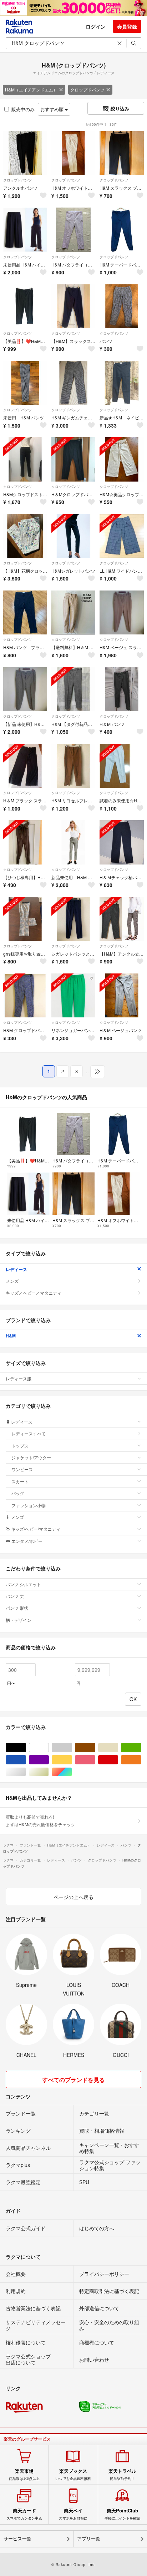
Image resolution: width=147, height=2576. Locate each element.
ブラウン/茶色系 (95, 1748)
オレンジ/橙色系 (141, 1760)
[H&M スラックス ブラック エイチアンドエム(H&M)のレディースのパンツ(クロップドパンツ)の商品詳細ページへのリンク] (121, 153)
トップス (20, 1446)
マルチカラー (72, 1772)
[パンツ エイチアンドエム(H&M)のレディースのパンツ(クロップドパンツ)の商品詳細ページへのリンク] (121, 306)
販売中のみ (23, 109)
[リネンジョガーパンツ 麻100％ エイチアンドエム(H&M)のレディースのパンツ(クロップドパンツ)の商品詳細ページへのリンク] (73, 995)
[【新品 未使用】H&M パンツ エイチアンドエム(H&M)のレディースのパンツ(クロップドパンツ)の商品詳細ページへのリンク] (25, 689)
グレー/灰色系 (72, 1748)
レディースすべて (29, 1433)
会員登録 (127, 26)
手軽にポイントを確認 (122, 2514)
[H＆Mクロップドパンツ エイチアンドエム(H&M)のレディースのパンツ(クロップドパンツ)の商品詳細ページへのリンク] (73, 459)
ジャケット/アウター (31, 1457)
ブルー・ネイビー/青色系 (26, 1760)
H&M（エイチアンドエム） (31, 89)
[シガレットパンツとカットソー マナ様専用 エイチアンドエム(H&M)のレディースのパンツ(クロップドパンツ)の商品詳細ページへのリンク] (73, 919)
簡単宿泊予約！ (122, 2475)
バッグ (18, 1493)
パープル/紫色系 (49, 1760)
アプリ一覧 (89, 2539)
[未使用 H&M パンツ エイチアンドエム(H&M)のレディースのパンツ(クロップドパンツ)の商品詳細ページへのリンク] (25, 383)
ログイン (96, 26)
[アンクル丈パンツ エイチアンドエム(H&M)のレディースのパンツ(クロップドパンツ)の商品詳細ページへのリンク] (25, 153)
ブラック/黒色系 (26, 1748)
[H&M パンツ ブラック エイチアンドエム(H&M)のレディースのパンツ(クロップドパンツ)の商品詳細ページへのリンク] (25, 612)
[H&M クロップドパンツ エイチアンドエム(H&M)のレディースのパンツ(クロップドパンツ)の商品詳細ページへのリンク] (25, 995)
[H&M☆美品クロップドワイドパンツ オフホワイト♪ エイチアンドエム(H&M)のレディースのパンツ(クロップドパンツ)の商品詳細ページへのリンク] (121, 459)
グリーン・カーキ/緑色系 (141, 1748)
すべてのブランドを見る (73, 2080)
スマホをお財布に (73, 2514)
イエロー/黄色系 (72, 1760)
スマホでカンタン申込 (24, 2514)
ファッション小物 (29, 1505)
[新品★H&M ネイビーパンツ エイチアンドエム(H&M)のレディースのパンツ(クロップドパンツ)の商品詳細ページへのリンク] (121, 383)
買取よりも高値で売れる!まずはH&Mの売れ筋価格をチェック (40, 1820)
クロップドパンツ (87, 89)
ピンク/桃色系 (95, 1760)
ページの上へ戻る (73, 1897)
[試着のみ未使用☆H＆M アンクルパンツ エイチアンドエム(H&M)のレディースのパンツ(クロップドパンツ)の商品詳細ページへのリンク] (121, 766)
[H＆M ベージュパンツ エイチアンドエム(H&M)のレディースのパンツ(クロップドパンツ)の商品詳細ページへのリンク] (121, 995)
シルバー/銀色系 (26, 1772)
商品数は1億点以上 (24, 2475)
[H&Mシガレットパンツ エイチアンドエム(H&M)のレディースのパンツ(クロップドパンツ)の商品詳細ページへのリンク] (73, 536)
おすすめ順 (53, 109)
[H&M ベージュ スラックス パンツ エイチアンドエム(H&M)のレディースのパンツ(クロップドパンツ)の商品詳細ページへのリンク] (121, 612)
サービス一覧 (17, 2539)
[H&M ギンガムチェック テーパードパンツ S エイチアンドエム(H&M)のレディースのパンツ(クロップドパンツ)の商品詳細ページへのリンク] (73, 383)
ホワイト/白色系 (49, 1748)
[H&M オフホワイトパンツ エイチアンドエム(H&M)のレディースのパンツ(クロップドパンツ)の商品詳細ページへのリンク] (73, 153)
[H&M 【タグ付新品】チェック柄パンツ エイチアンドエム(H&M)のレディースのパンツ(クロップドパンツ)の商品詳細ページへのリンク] (73, 689)
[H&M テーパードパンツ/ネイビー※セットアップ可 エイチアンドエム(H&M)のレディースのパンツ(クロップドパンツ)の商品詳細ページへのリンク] (121, 230)
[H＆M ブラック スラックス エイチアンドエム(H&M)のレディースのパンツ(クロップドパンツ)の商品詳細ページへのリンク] (25, 766)
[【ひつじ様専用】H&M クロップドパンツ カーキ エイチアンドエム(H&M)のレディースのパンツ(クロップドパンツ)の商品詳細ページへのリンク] (25, 842)
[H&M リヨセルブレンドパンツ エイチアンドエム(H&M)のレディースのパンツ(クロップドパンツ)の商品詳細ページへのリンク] (73, 766)
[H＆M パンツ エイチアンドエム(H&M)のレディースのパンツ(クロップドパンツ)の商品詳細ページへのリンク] (121, 689)
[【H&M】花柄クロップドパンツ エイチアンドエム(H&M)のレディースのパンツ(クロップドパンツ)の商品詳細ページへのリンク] (25, 536)
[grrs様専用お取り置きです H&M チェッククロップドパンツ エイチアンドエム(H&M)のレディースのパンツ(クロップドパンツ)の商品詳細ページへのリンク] (25, 919)
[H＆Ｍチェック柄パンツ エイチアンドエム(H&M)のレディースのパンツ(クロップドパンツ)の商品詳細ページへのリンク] (121, 842)
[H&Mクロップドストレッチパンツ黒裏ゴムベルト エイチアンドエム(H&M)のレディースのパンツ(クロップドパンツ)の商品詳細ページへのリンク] (25, 459)
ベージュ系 (118, 1748)
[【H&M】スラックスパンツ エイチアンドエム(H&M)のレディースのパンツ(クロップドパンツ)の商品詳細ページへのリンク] (73, 306)
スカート (20, 1481)
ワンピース (22, 1469)
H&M (11, 1336)
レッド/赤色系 (118, 1760)
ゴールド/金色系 (49, 1772)
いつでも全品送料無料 (73, 2475)
